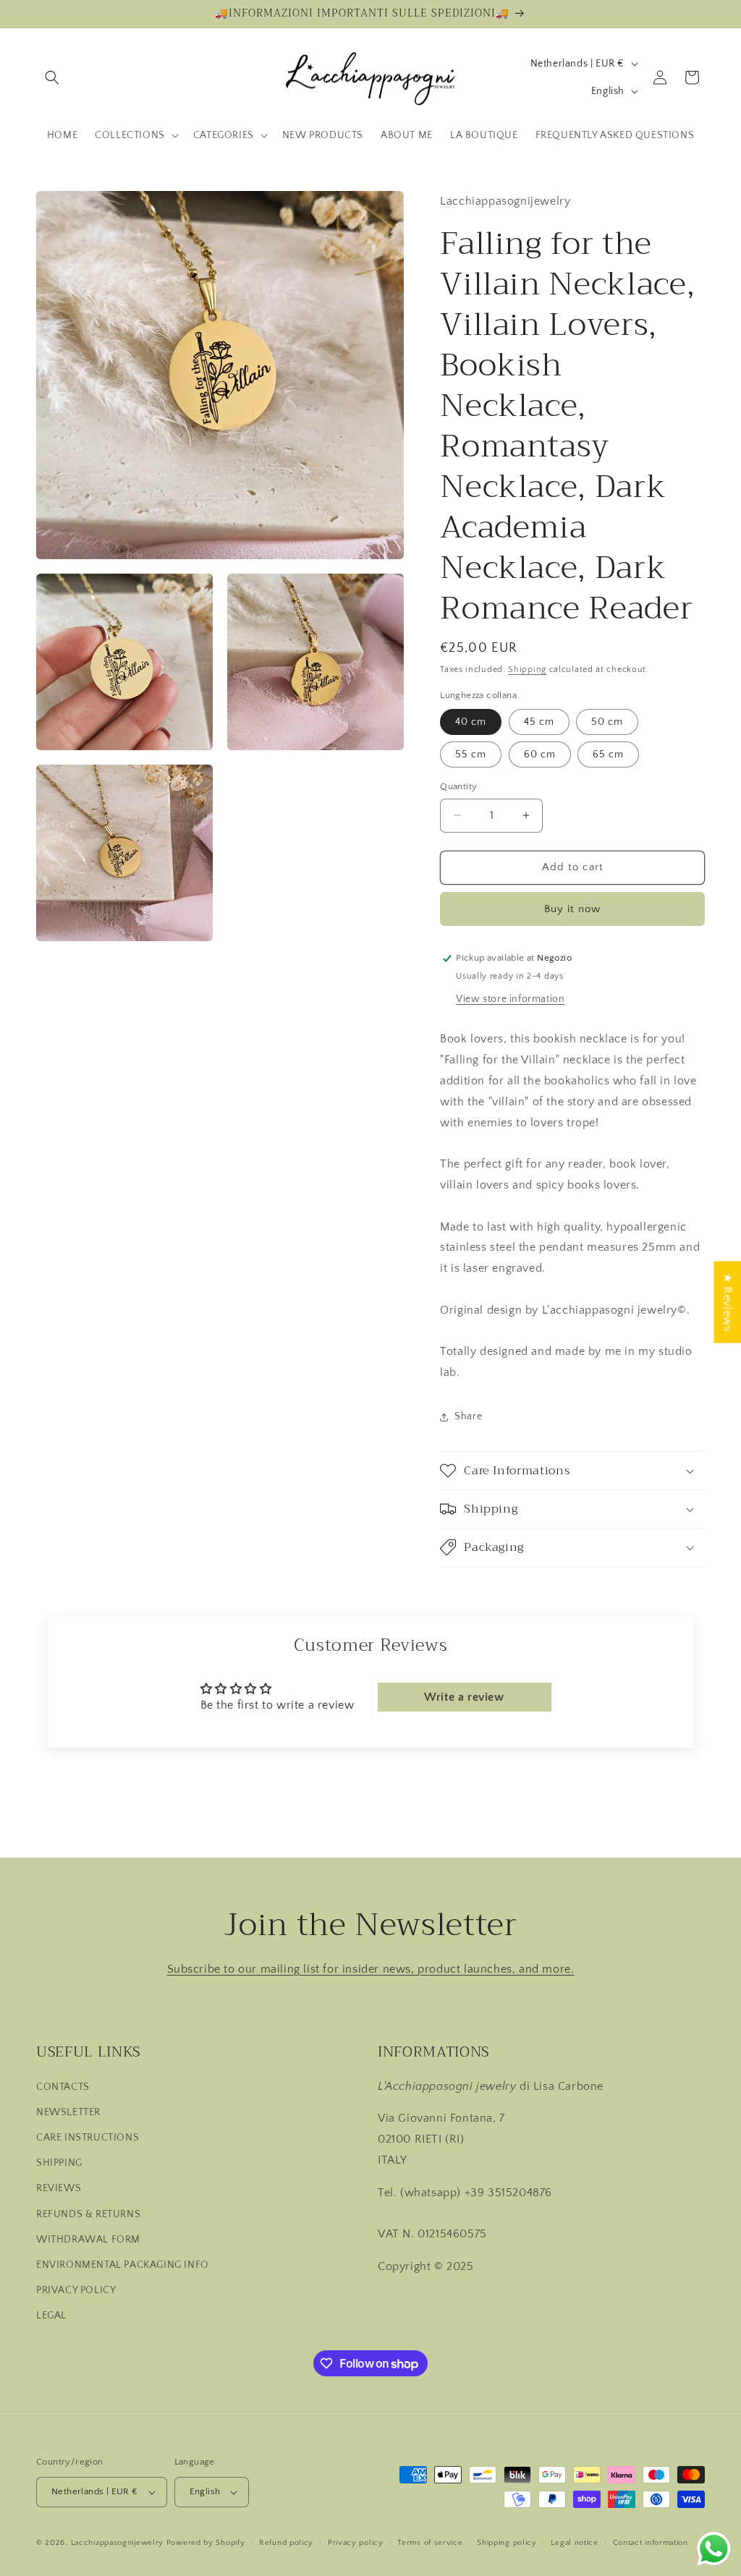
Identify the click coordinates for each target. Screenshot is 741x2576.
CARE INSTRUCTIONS (88, 2138)
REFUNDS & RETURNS (88, 2214)
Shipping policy (507, 2543)
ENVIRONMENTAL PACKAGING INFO (123, 2265)
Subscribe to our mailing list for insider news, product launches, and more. (371, 1969)
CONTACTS (63, 2087)
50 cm (607, 722)
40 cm (471, 722)
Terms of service (430, 2543)
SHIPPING (59, 2163)
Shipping (527, 669)
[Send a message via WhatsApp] (714, 2549)
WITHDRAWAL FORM (88, 2240)
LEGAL (51, 2316)
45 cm (539, 722)
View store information (510, 999)
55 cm (471, 754)
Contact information (651, 2543)
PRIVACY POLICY (76, 2290)
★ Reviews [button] (727, 1302)
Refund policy (286, 2543)
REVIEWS (59, 2188)
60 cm (540, 754)
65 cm (608, 754)
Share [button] (468, 1416)
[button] (52, 77)
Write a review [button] (464, 1697)
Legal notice (574, 2543)
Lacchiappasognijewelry (117, 2543)
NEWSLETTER (68, 2112)
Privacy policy (356, 2543)
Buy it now (572, 909)
